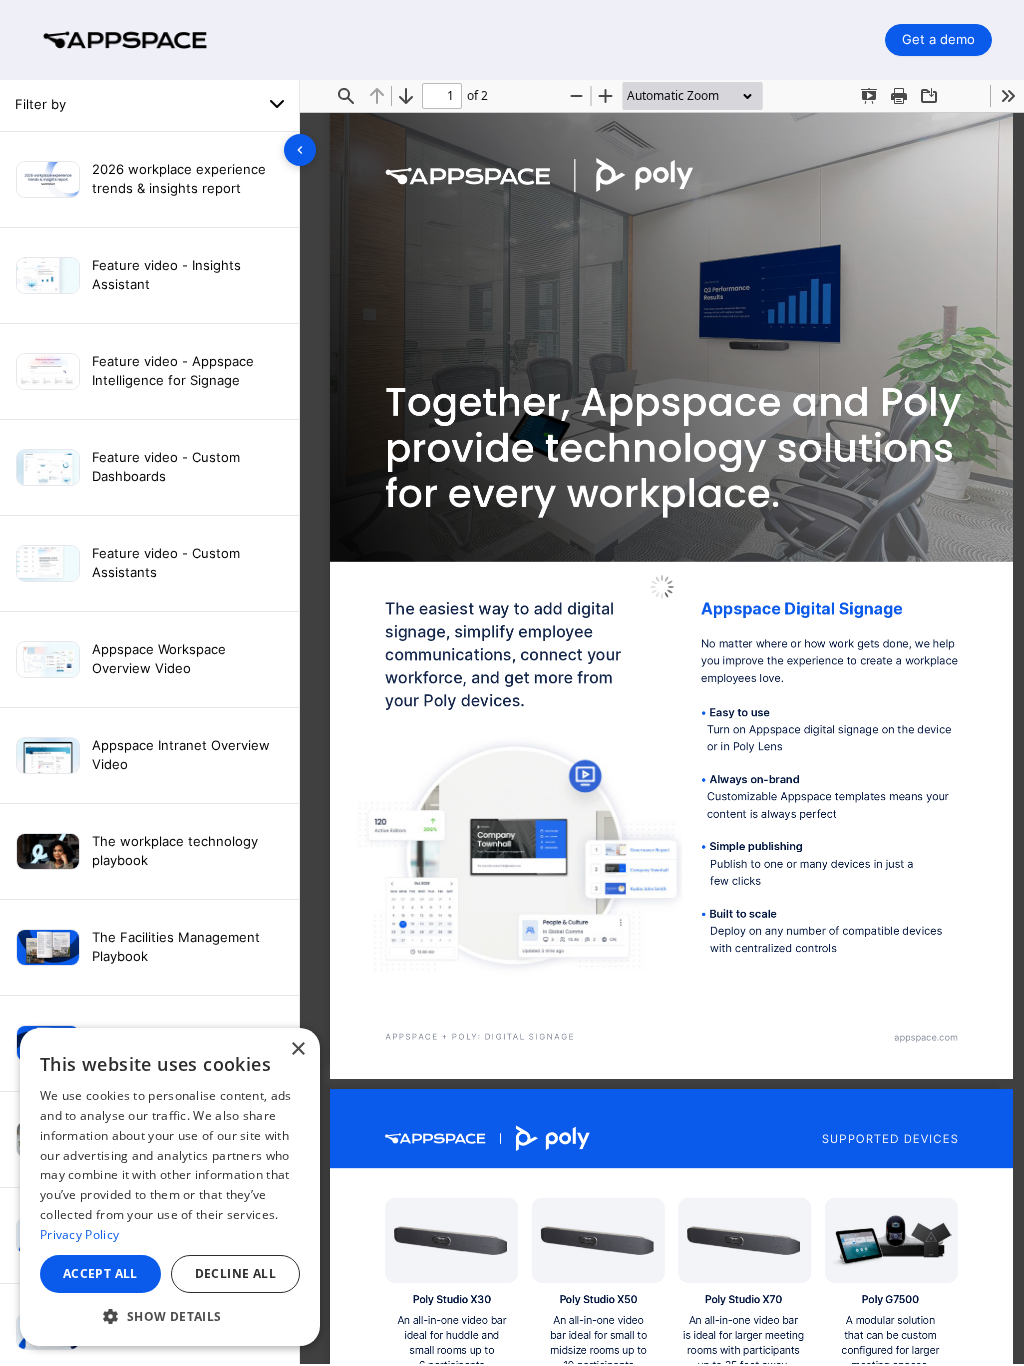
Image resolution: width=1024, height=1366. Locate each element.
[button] (170, 1316)
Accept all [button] (100, 1273)
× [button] (297, 1049)
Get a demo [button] (938, 39)
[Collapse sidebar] (300, 150)
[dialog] (170, 1187)
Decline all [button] (235, 1273)
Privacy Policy (79, 1234)
